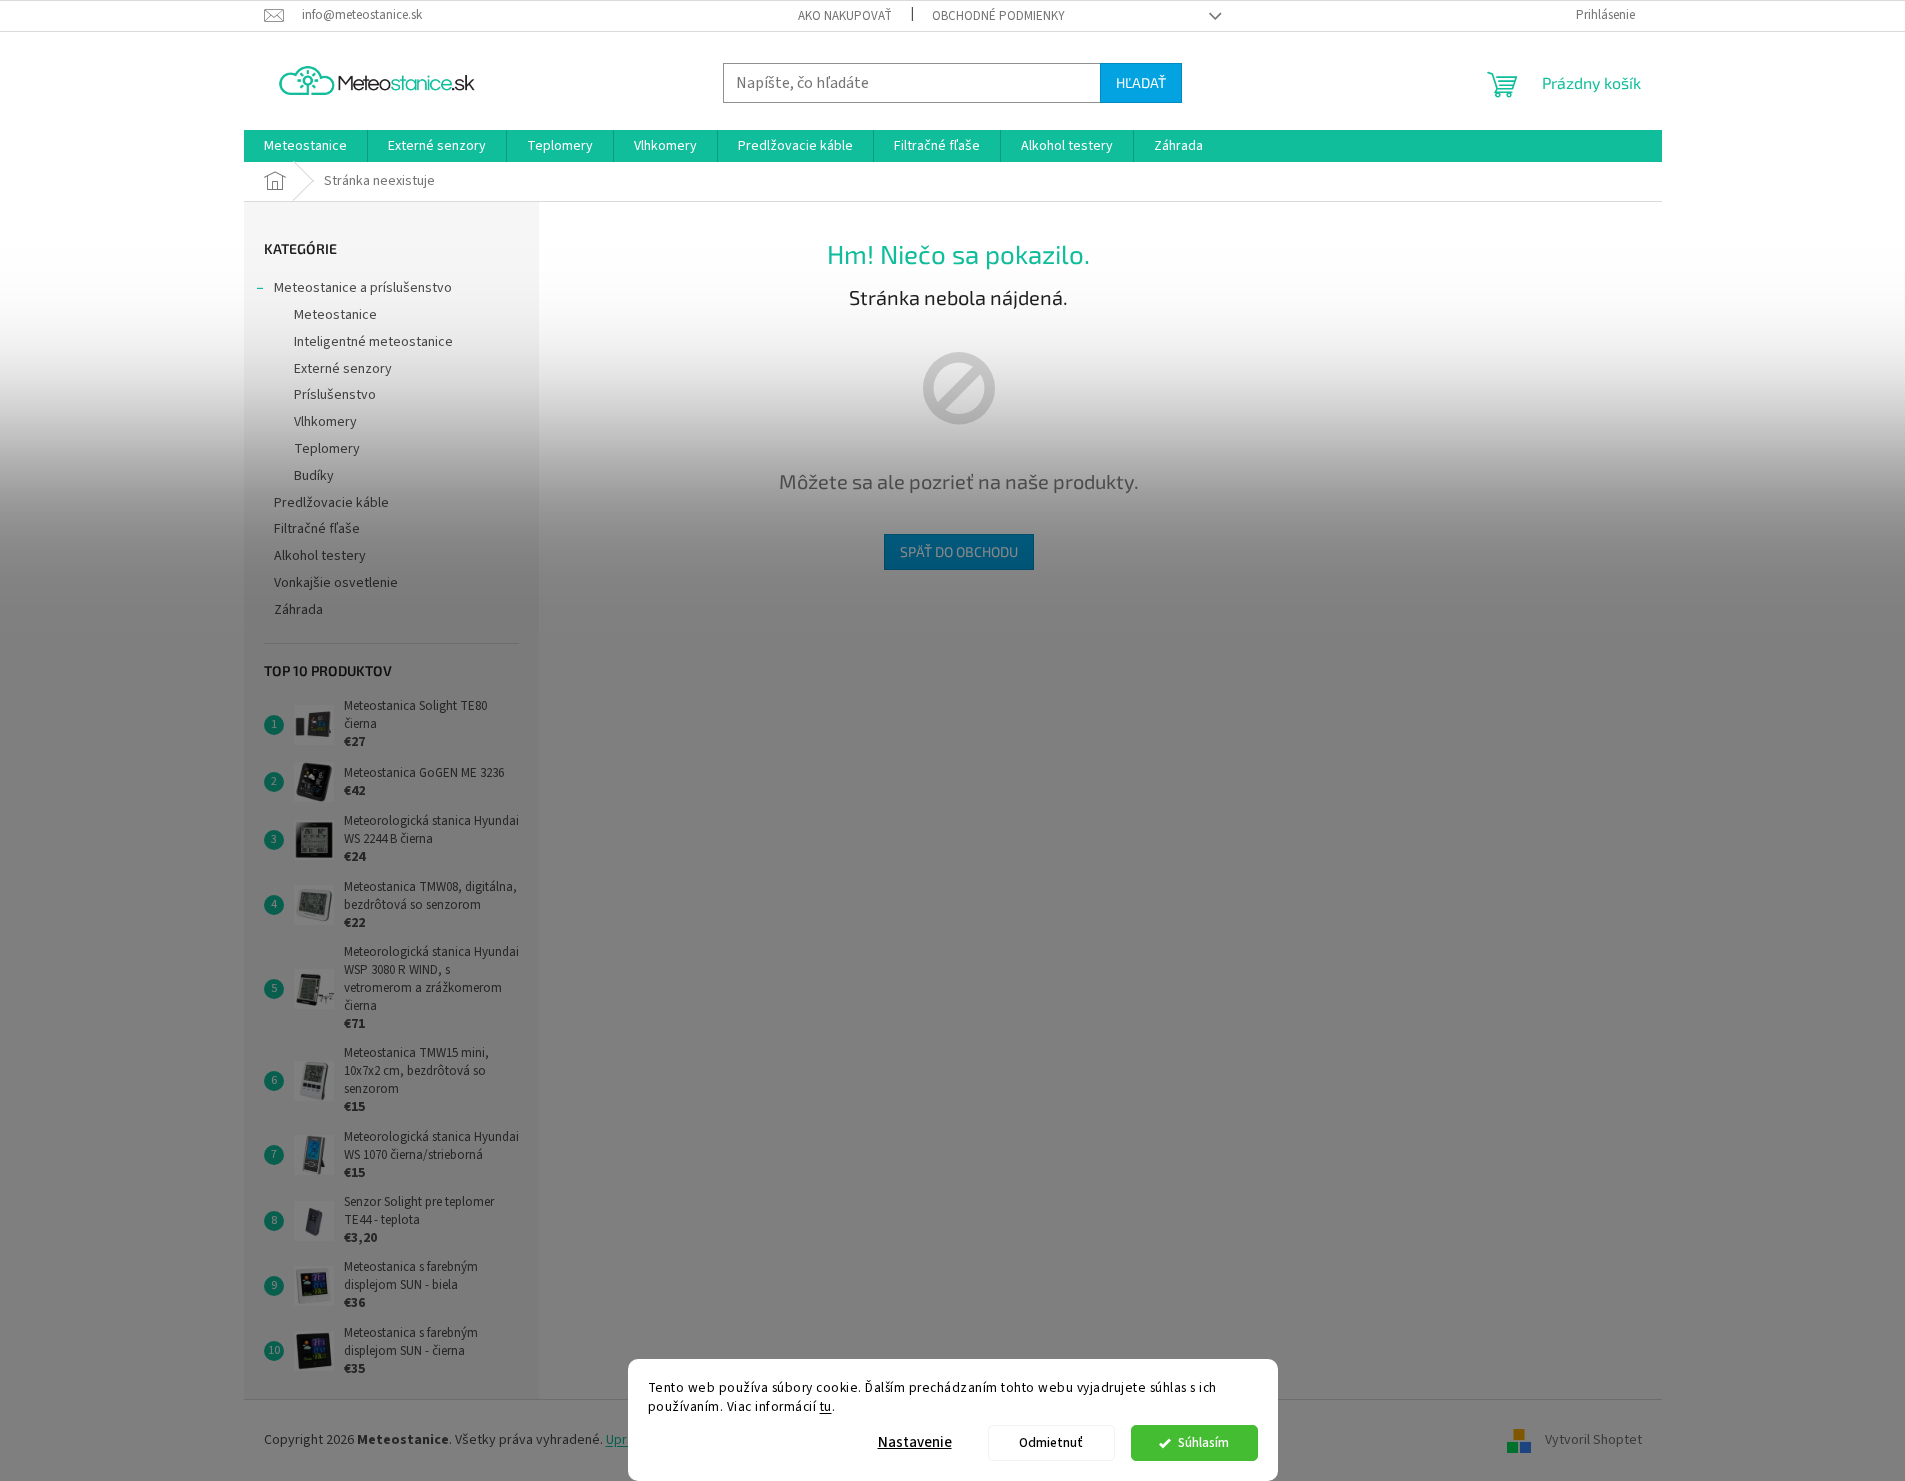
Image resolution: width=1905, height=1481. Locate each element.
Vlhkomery (325, 422)
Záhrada (298, 610)
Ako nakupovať (845, 16)
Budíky (314, 476)
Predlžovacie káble (331, 503)
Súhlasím (1203, 1442)
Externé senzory (343, 369)
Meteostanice (335, 315)
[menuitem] (305, 146)
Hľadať (1141, 82)
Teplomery (327, 449)
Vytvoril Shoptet (1593, 1440)
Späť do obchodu (959, 551)
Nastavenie (915, 1442)
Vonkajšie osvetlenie (336, 583)
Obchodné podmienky (998, 16)
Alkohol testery (320, 556)
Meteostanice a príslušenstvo (363, 288)
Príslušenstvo (335, 395)
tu (826, 1406)
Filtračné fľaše (317, 529)
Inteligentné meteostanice (373, 342)
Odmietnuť (1051, 1442)
